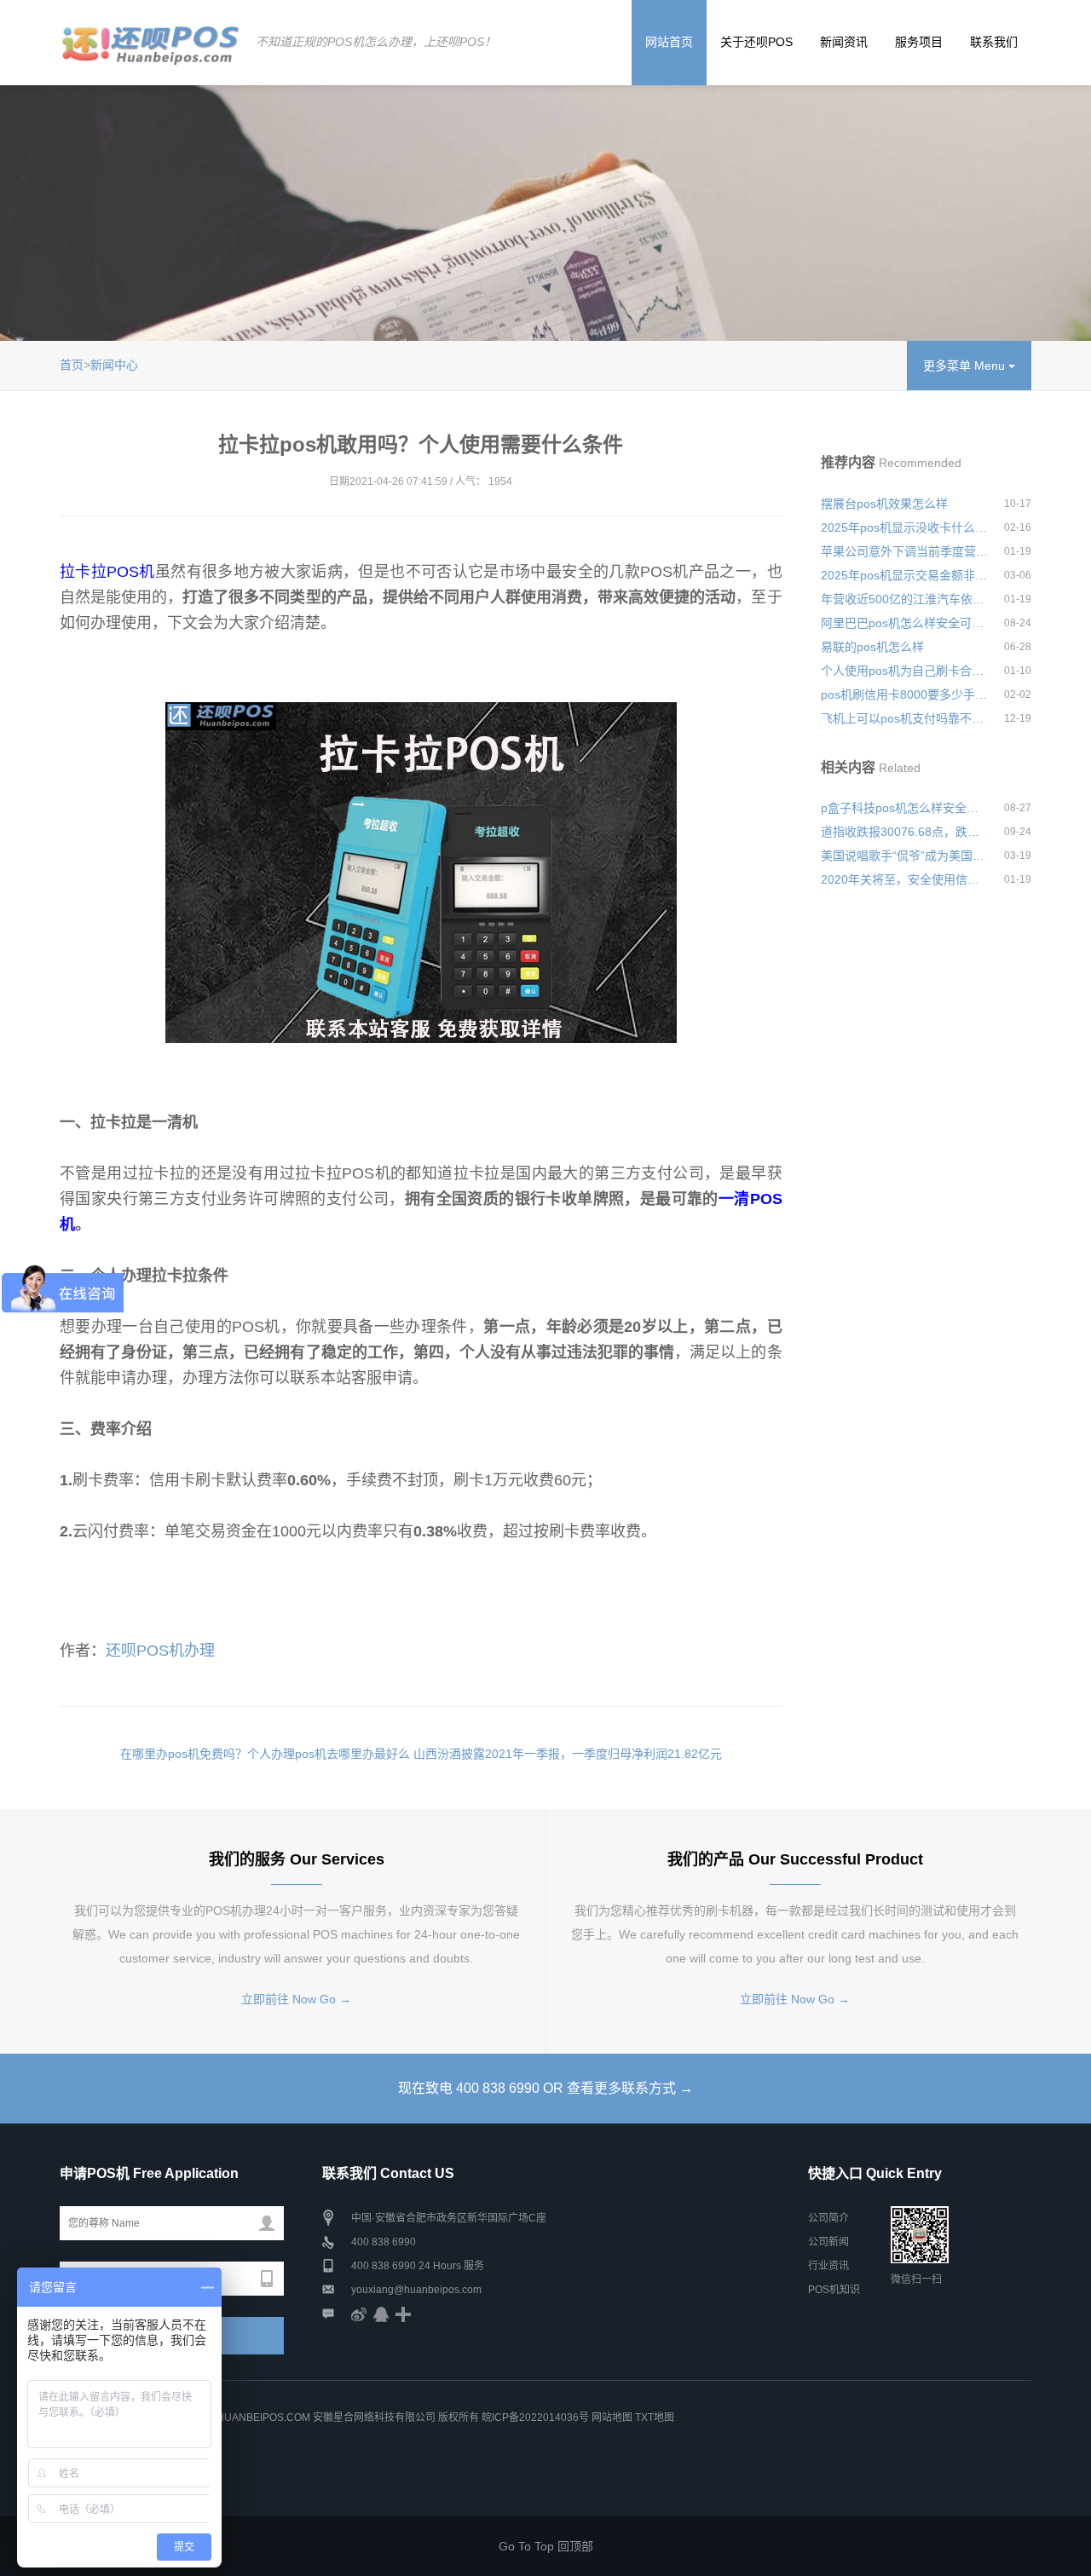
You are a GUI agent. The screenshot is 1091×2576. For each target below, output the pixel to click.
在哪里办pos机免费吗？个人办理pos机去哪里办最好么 (265, 1754)
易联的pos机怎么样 (872, 647)
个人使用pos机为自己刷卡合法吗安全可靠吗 (905, 671)
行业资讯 (828, 2266)
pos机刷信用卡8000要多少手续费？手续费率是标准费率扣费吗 (905, 694)
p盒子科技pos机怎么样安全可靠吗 (905, 808)
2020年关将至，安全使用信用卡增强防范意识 (905, 879)
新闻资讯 (844, 42)
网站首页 (669, 42)
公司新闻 (828, 2242)
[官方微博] (359, 2314)
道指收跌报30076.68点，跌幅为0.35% (905, 832)
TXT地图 (655, 2418)
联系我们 (994, 42)
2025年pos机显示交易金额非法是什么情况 (905, 575)
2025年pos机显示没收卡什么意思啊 (905, 527)
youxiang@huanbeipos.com (416, 2290)
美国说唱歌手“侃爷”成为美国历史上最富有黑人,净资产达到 (905, 856)
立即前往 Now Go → (296, 1999)
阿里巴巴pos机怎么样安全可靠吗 (905, 623)
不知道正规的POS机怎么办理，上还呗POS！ (376, 42)
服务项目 (919, 42)
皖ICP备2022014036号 (537, 2418)
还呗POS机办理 (160, 1651)
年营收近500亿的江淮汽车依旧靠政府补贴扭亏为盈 (905, 599)
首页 (72, 365)
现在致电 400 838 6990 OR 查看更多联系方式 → (545, 2088)
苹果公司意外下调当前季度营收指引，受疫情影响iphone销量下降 (905, 551)
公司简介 (828, 2218)
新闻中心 (114, 365)
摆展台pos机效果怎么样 (884, 504)
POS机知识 (834, 2290)
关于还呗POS (756, 42)
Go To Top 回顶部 (546, 2546)
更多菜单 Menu (966, 366)
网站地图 (612, 2418)
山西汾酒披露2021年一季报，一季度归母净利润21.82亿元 (568, 1754)
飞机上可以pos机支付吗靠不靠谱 (905, 718)
